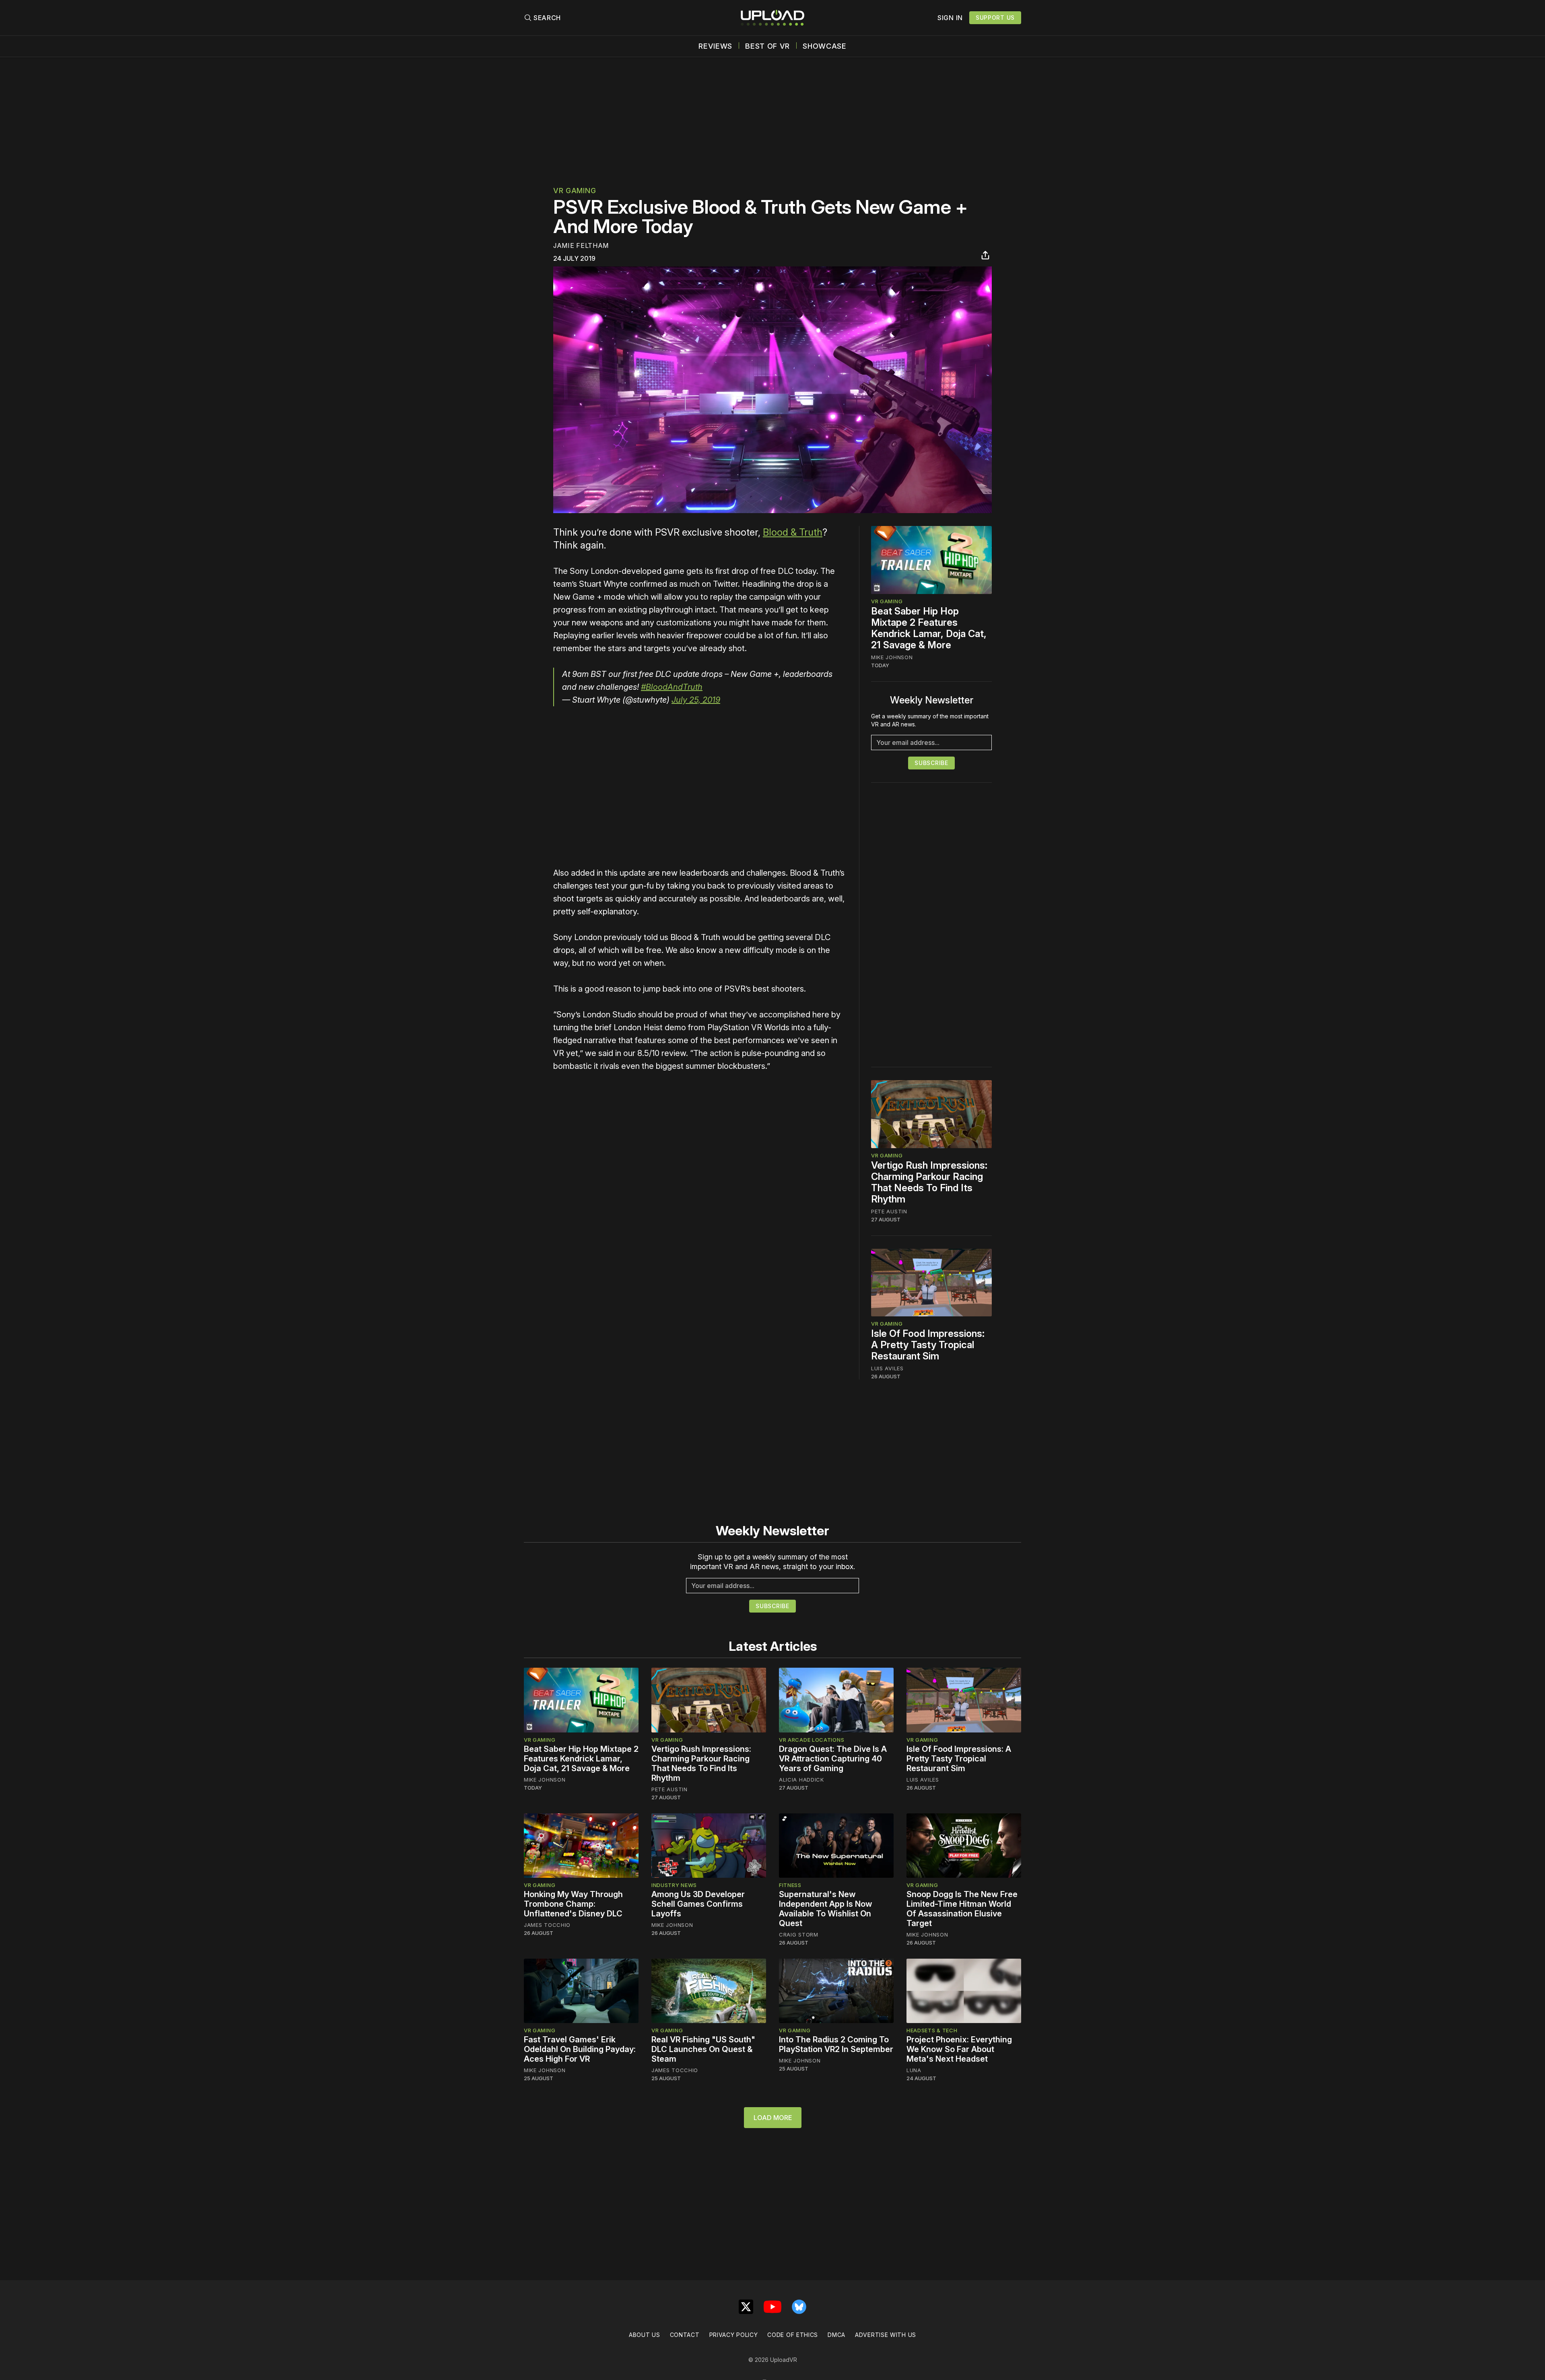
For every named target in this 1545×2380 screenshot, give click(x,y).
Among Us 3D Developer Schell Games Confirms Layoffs (698, 1904)
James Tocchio (547, 1925)
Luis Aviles (887, 1368)
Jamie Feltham (581, 245)
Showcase (825, 46)
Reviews (715, 46)
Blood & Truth (793, 532)
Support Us (995, 18)
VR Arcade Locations (812, 1740)
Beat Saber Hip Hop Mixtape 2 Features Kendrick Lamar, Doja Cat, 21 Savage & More (929, 628)
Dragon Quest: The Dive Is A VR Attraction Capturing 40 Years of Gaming (833, 1759)
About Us (645, 2335)
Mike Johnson (892, 657)
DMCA (836, 2335)
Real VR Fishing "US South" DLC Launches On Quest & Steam (703, 2049)
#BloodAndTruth (672, 687)
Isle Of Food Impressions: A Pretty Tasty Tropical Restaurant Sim (928, 1345)
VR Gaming (575, 191)
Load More (773, 2118)
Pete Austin (889, 1211)
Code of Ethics (793, 2335)
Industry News (674, 1885)
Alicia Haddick (801, 1780)
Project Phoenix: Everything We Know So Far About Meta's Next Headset (959, 2049)
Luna (914, 2070)
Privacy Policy (734, 2335)
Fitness (790, 1885)
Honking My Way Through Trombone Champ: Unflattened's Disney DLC (573, 1904)
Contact (685, 2335)
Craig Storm (799, 1935)
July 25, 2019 (696, 700)
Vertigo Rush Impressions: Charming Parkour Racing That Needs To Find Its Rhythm (929, 1182)
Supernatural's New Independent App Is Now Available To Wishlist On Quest (826, 1909)
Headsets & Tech (932, 2030)
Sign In (950, 18)
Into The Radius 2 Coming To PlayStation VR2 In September (836, 2044)
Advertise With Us (886, 2335)
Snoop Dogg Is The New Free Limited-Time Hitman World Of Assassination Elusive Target (962, 1909)
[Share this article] (985, 255)
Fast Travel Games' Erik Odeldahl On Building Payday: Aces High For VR (580, 2049)
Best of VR (767, 46)
